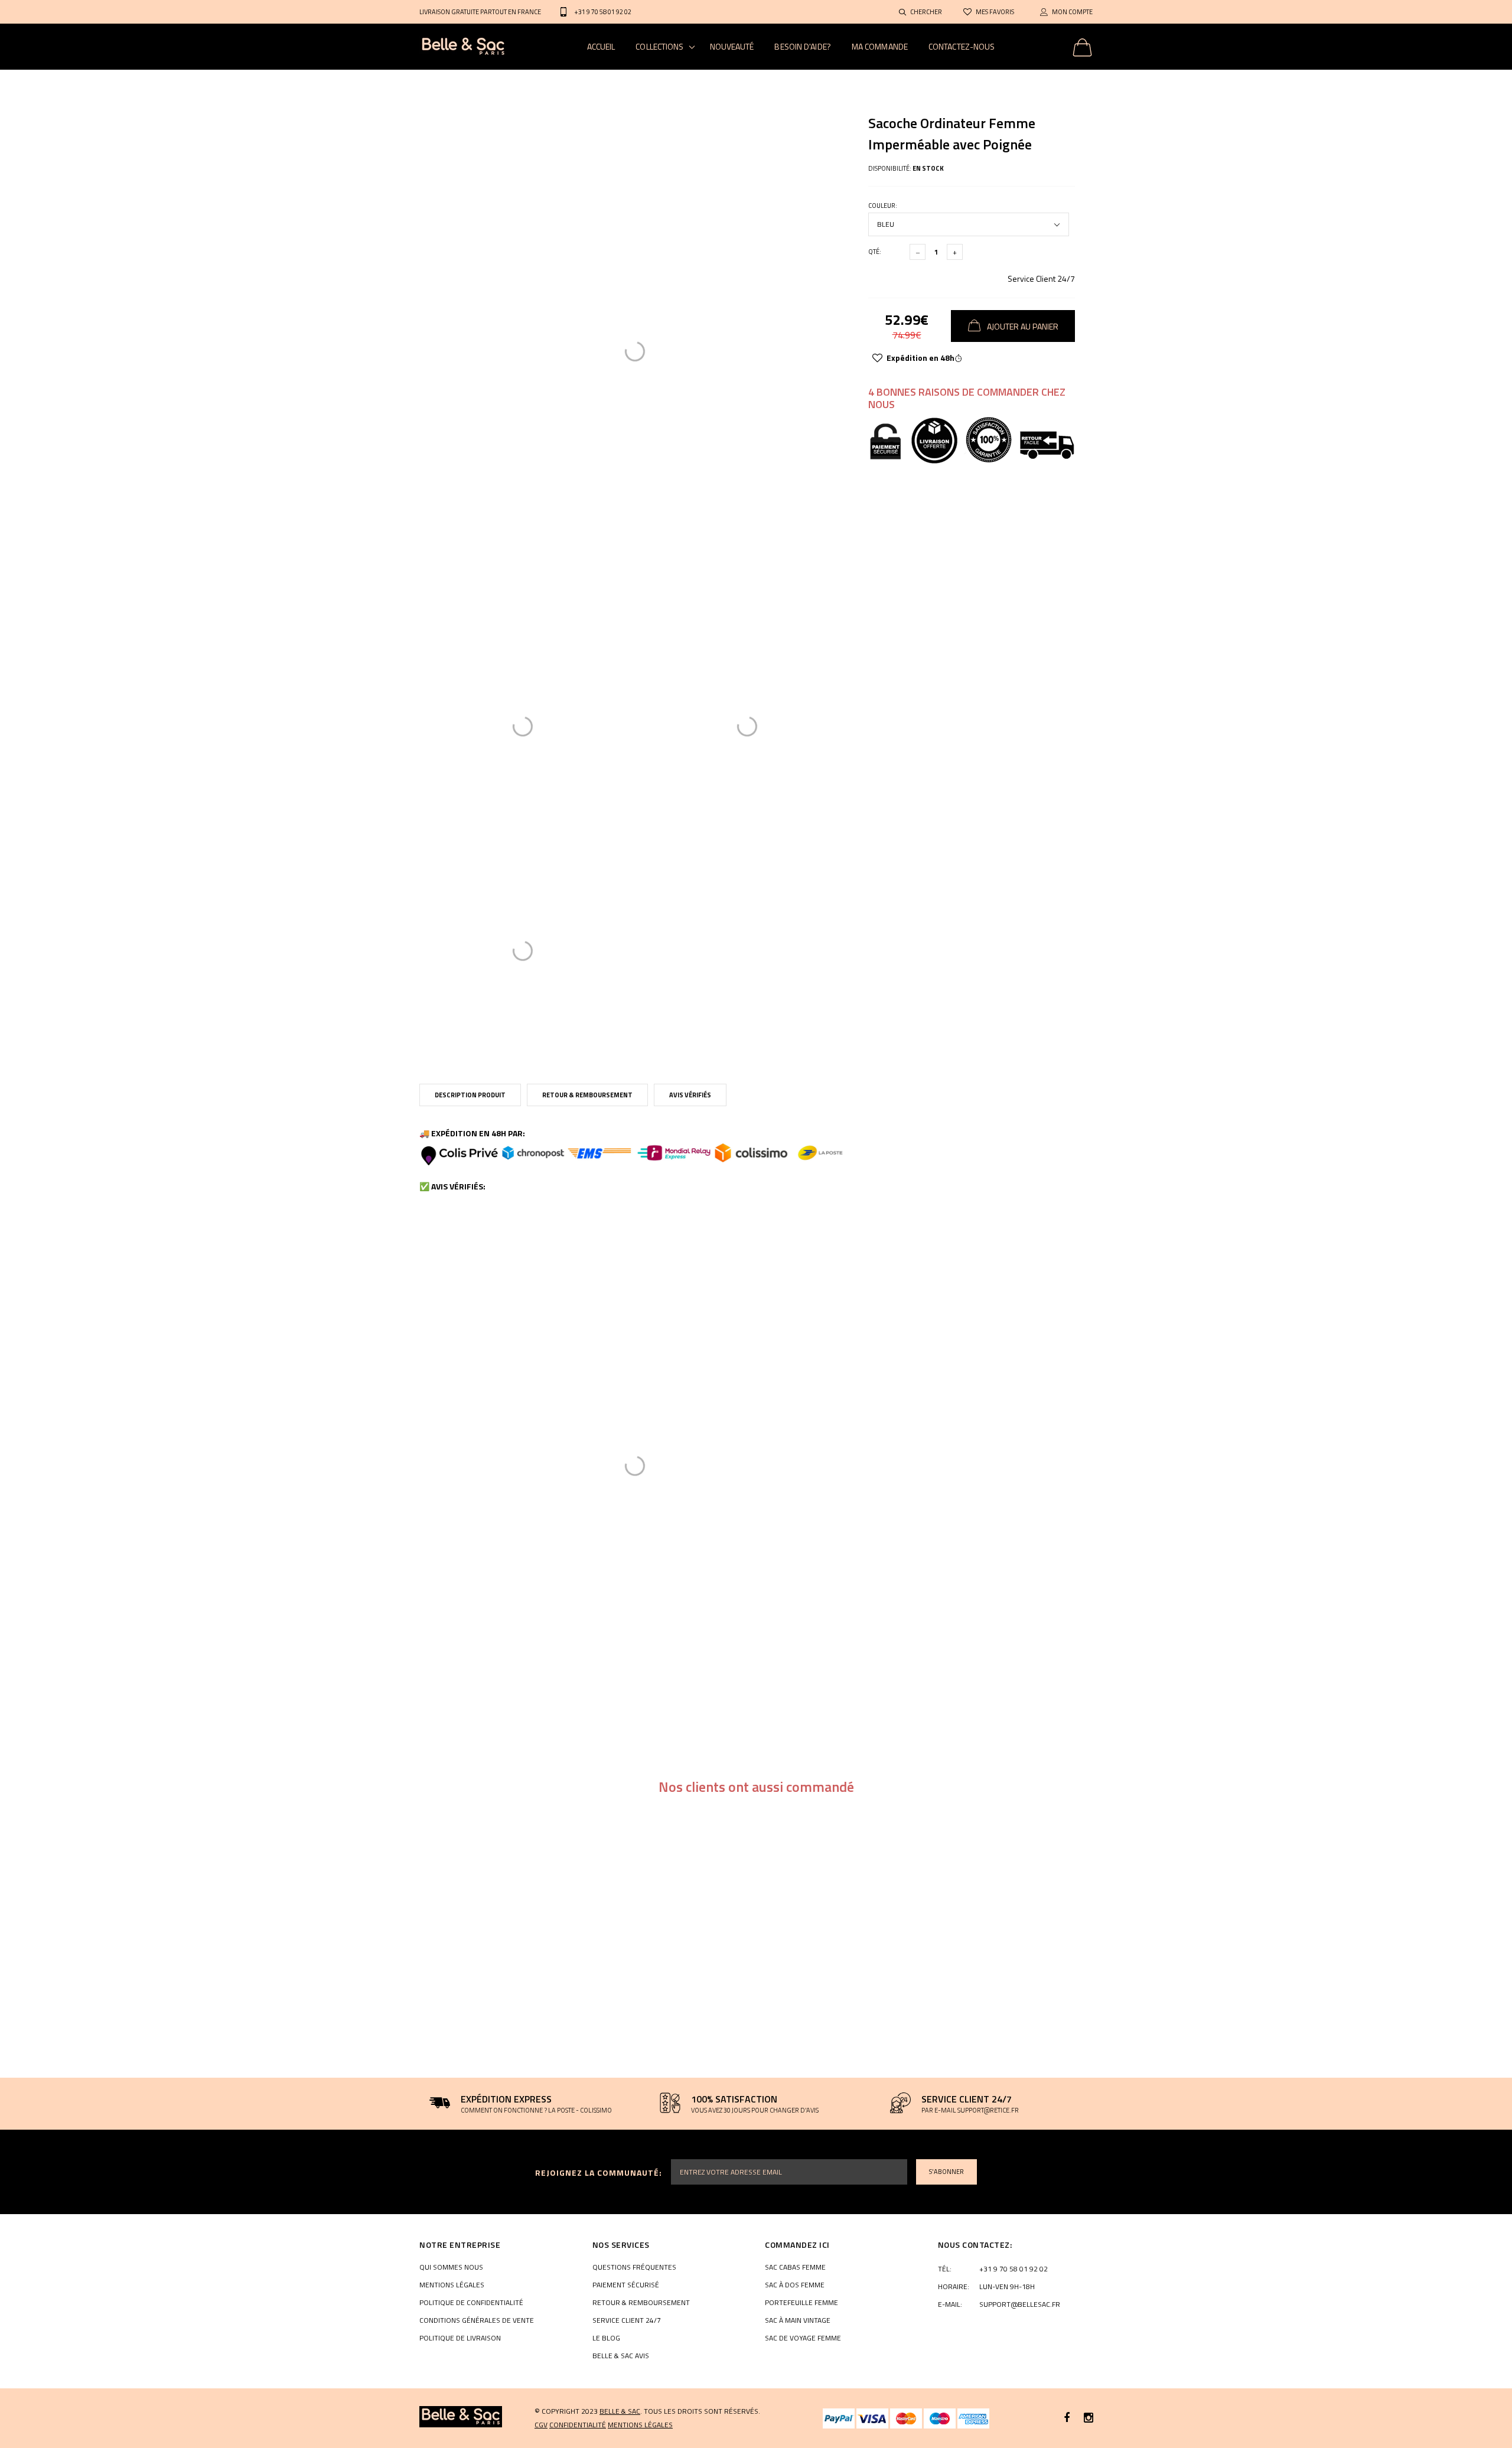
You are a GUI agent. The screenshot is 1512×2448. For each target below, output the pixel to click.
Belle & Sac (620, 2411)
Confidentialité (578, 2425)
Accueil (601, 46)
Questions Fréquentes (634, 2267)
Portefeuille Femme (801, 2303)
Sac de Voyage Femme (803, 2338)
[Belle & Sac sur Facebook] (1067, 2418)
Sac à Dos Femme (795, 2285)
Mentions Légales (452, 2285)
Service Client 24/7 (1041, 278)
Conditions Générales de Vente (477, 2320)
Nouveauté (732, 46)
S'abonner (946, 2172)
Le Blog (606, 2338)
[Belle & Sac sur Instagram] (1089, 2418)
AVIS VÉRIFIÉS (690, 1095)
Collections (659, 46)
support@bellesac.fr (1020, 2304)
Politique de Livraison (460, 2338)
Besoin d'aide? (802, 46)
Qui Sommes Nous (451, 2267)
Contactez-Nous (962, 46)
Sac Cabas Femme (795, 2267)
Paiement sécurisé (626, 2285)
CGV (541, 2425)
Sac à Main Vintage (798, 2320)
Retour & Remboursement (587, 1095)
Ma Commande (880, 46)
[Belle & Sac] (461, 2417)
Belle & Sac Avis (621, 2356)
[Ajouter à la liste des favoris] (877, 358)
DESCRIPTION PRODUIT (470, 1095)
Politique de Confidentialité (471, 2303)
